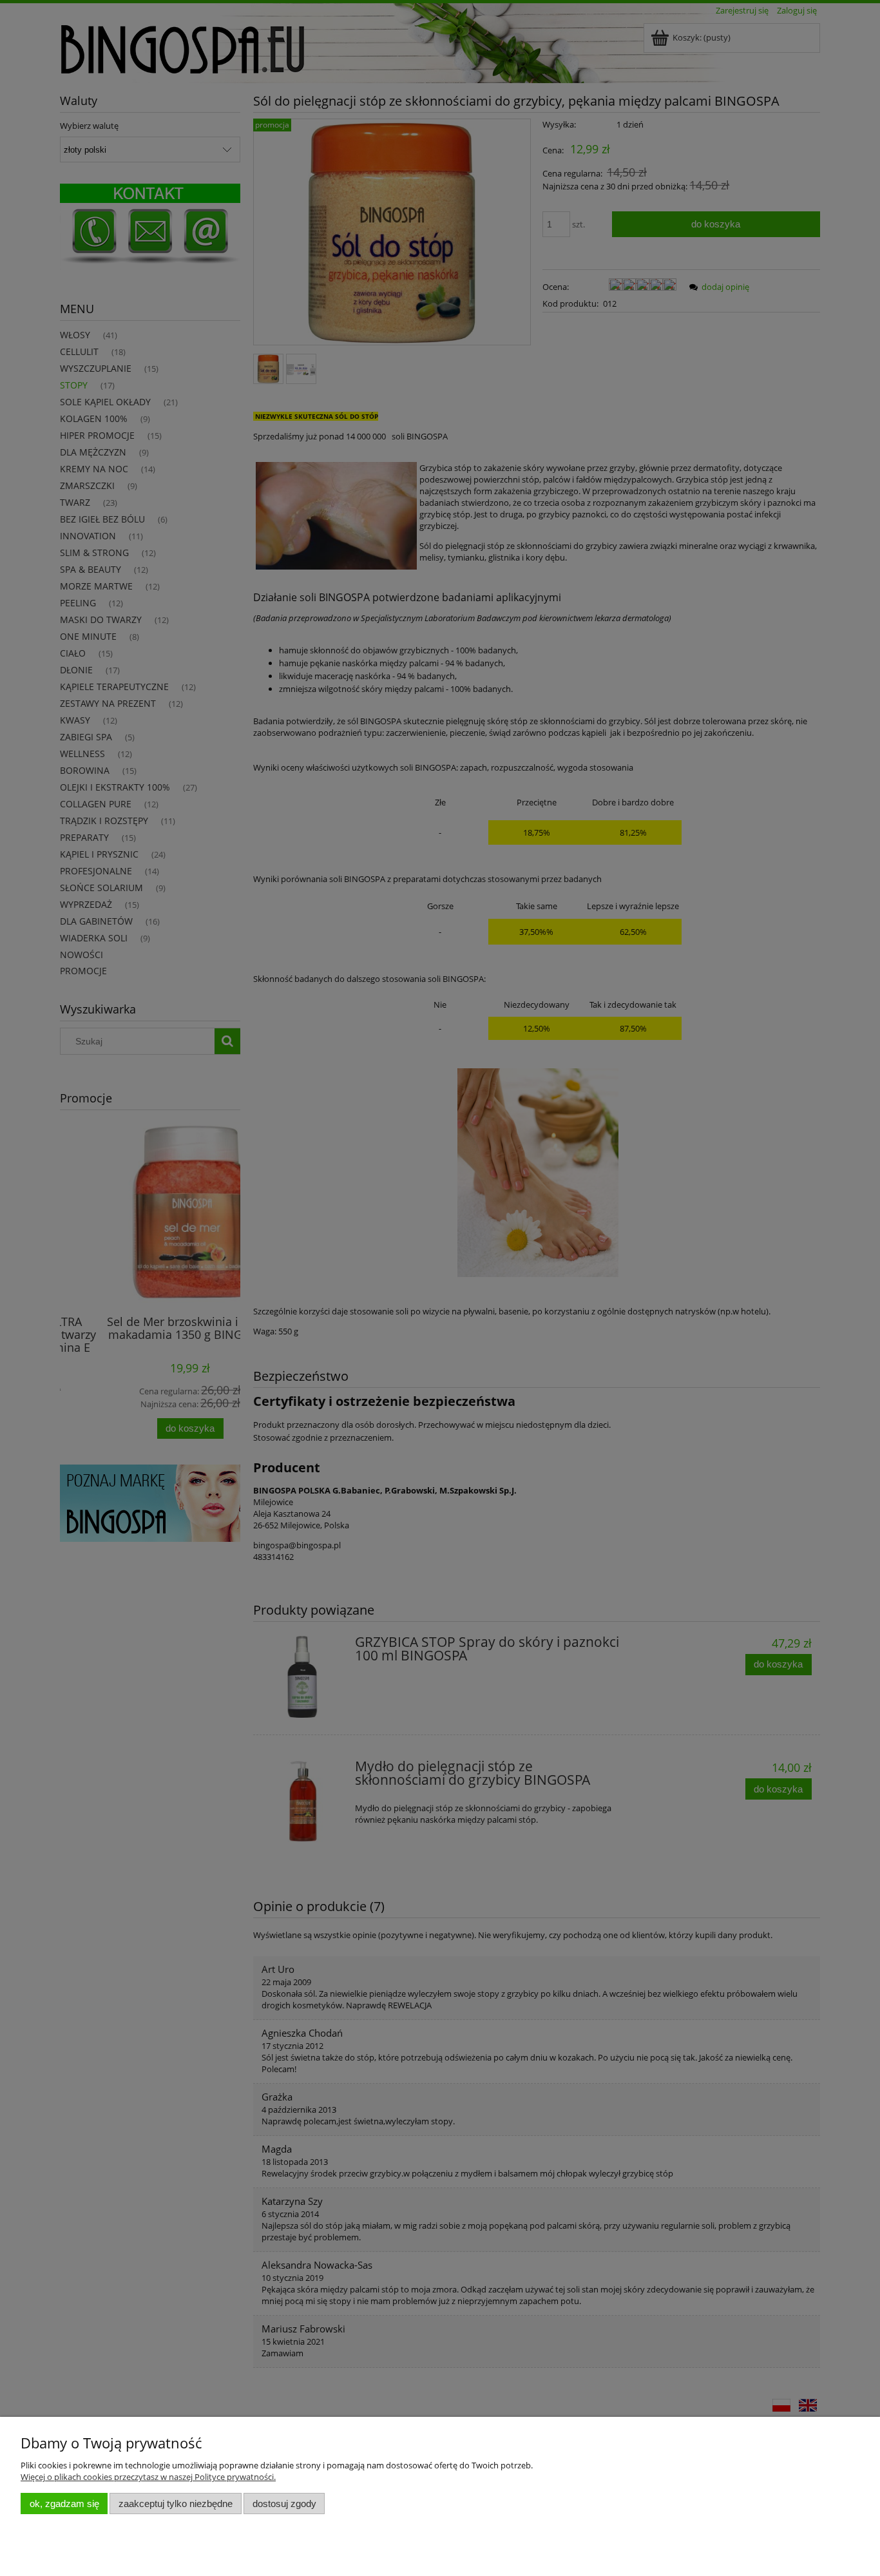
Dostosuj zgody (284, 2504)
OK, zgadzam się (64, 2504)
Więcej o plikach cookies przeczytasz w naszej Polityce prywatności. (148, 2477)
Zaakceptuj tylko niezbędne (176, 2504)
